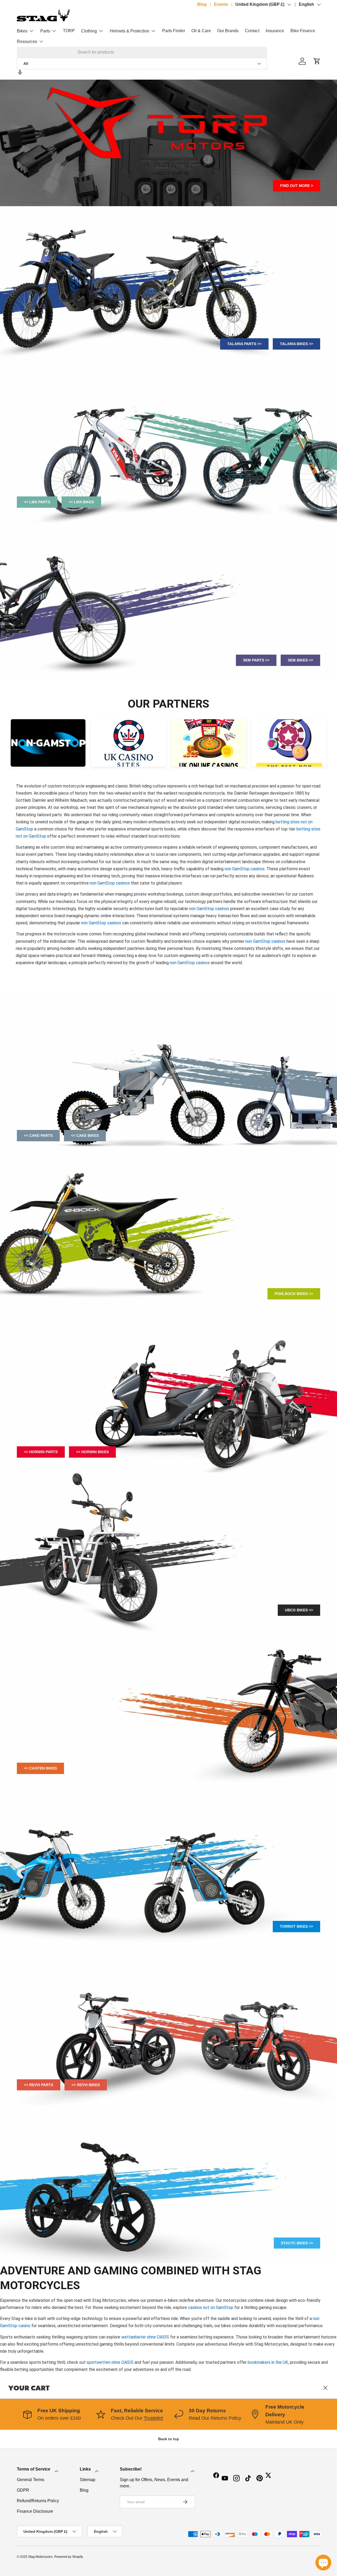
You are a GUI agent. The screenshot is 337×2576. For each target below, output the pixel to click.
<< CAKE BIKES (85, 1135)
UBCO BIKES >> (299, 1610)
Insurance (275, 31)
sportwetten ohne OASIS (110, 2362)
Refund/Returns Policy (38, 2501)
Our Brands (228, 31)
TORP (69, 31)
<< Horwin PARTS (41, 1452)
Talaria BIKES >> (296, 344)
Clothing (89, 31)
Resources (27, 42)
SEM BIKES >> (300, 660)
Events (221, 4)
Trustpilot (153, 2418)
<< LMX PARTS (37, 502)
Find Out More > (297, 186)
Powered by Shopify (69, 2557)
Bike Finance (303, 31)
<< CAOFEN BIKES (40, 1768)
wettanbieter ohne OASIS (145, 2337)
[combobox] (142, 52)
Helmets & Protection (130, 31)
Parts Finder (174, 31)
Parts (45, 31)
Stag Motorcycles (40, 2557)
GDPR (23, 2490)
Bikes (22, 31)
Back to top (169, 2439)
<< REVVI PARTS (39, 2085)
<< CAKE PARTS (38, 1135)
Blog (202, 4)
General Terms (31, 2480)
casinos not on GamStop (211, 2307)
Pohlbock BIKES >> (294, 1294)
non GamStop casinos (245, 869)
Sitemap (88, 2480)
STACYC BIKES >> (297, 2243)
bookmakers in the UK (268, 2362)
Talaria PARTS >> (244, 344)
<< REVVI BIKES (86, 2085)
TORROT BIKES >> (296, 1926)
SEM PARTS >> (256, 660)
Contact (252, 31)
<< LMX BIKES (81, 502)
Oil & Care (201, 31)
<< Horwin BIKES (92, 1452)
